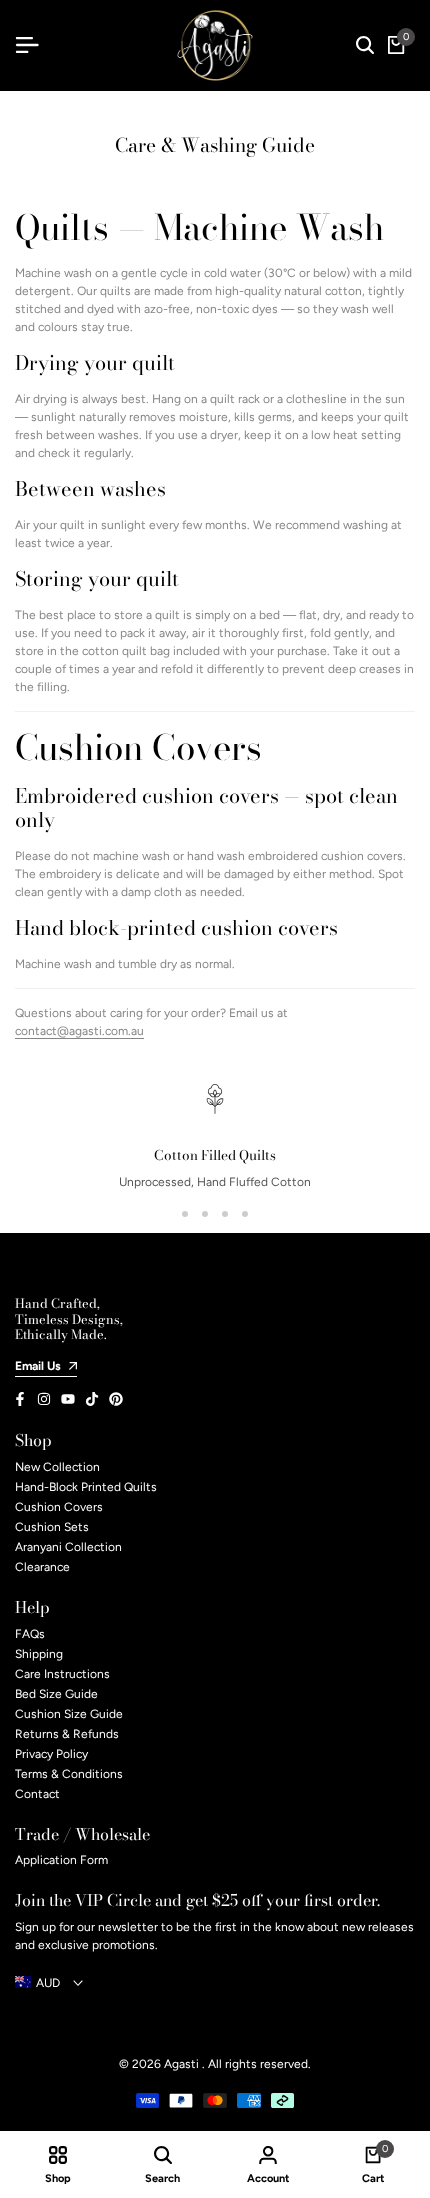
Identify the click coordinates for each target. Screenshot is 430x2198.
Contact (37, 1794)
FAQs (30, 1634)
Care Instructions (62, 1674)
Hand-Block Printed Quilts (86, 1487)
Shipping (39, 1654)
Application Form (61, 1860)
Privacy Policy (51, 1754)
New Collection (57, 1467)
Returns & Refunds (67, 1734)
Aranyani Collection (68, 1547)
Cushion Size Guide (69, 1714)
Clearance (42, 1567)
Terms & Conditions (69, 1774)
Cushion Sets (52, 1527)
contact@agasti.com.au (79, 1031)
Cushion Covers (59, 1507)
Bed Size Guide (56, 1694)
